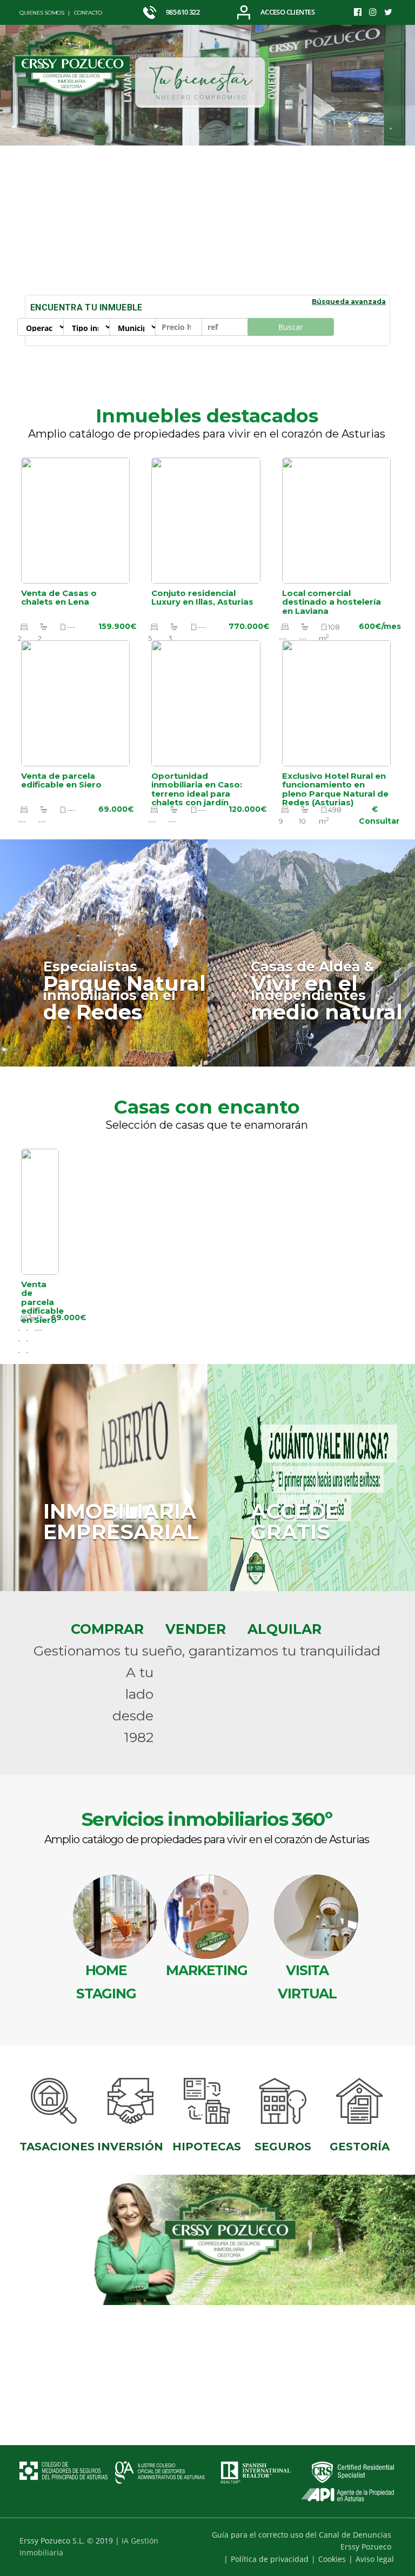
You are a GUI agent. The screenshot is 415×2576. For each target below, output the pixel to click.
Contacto (88, 13)
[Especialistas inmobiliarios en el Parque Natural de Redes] (104, 952)
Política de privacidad (270, 2559)
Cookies (332, 2559)
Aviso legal (375, 2559)
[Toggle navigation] (387, 43)
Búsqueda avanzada (349, 302)
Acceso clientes (287, 12)
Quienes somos (42, 13)
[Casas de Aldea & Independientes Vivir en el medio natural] (311, 952)
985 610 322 (182, 12)
